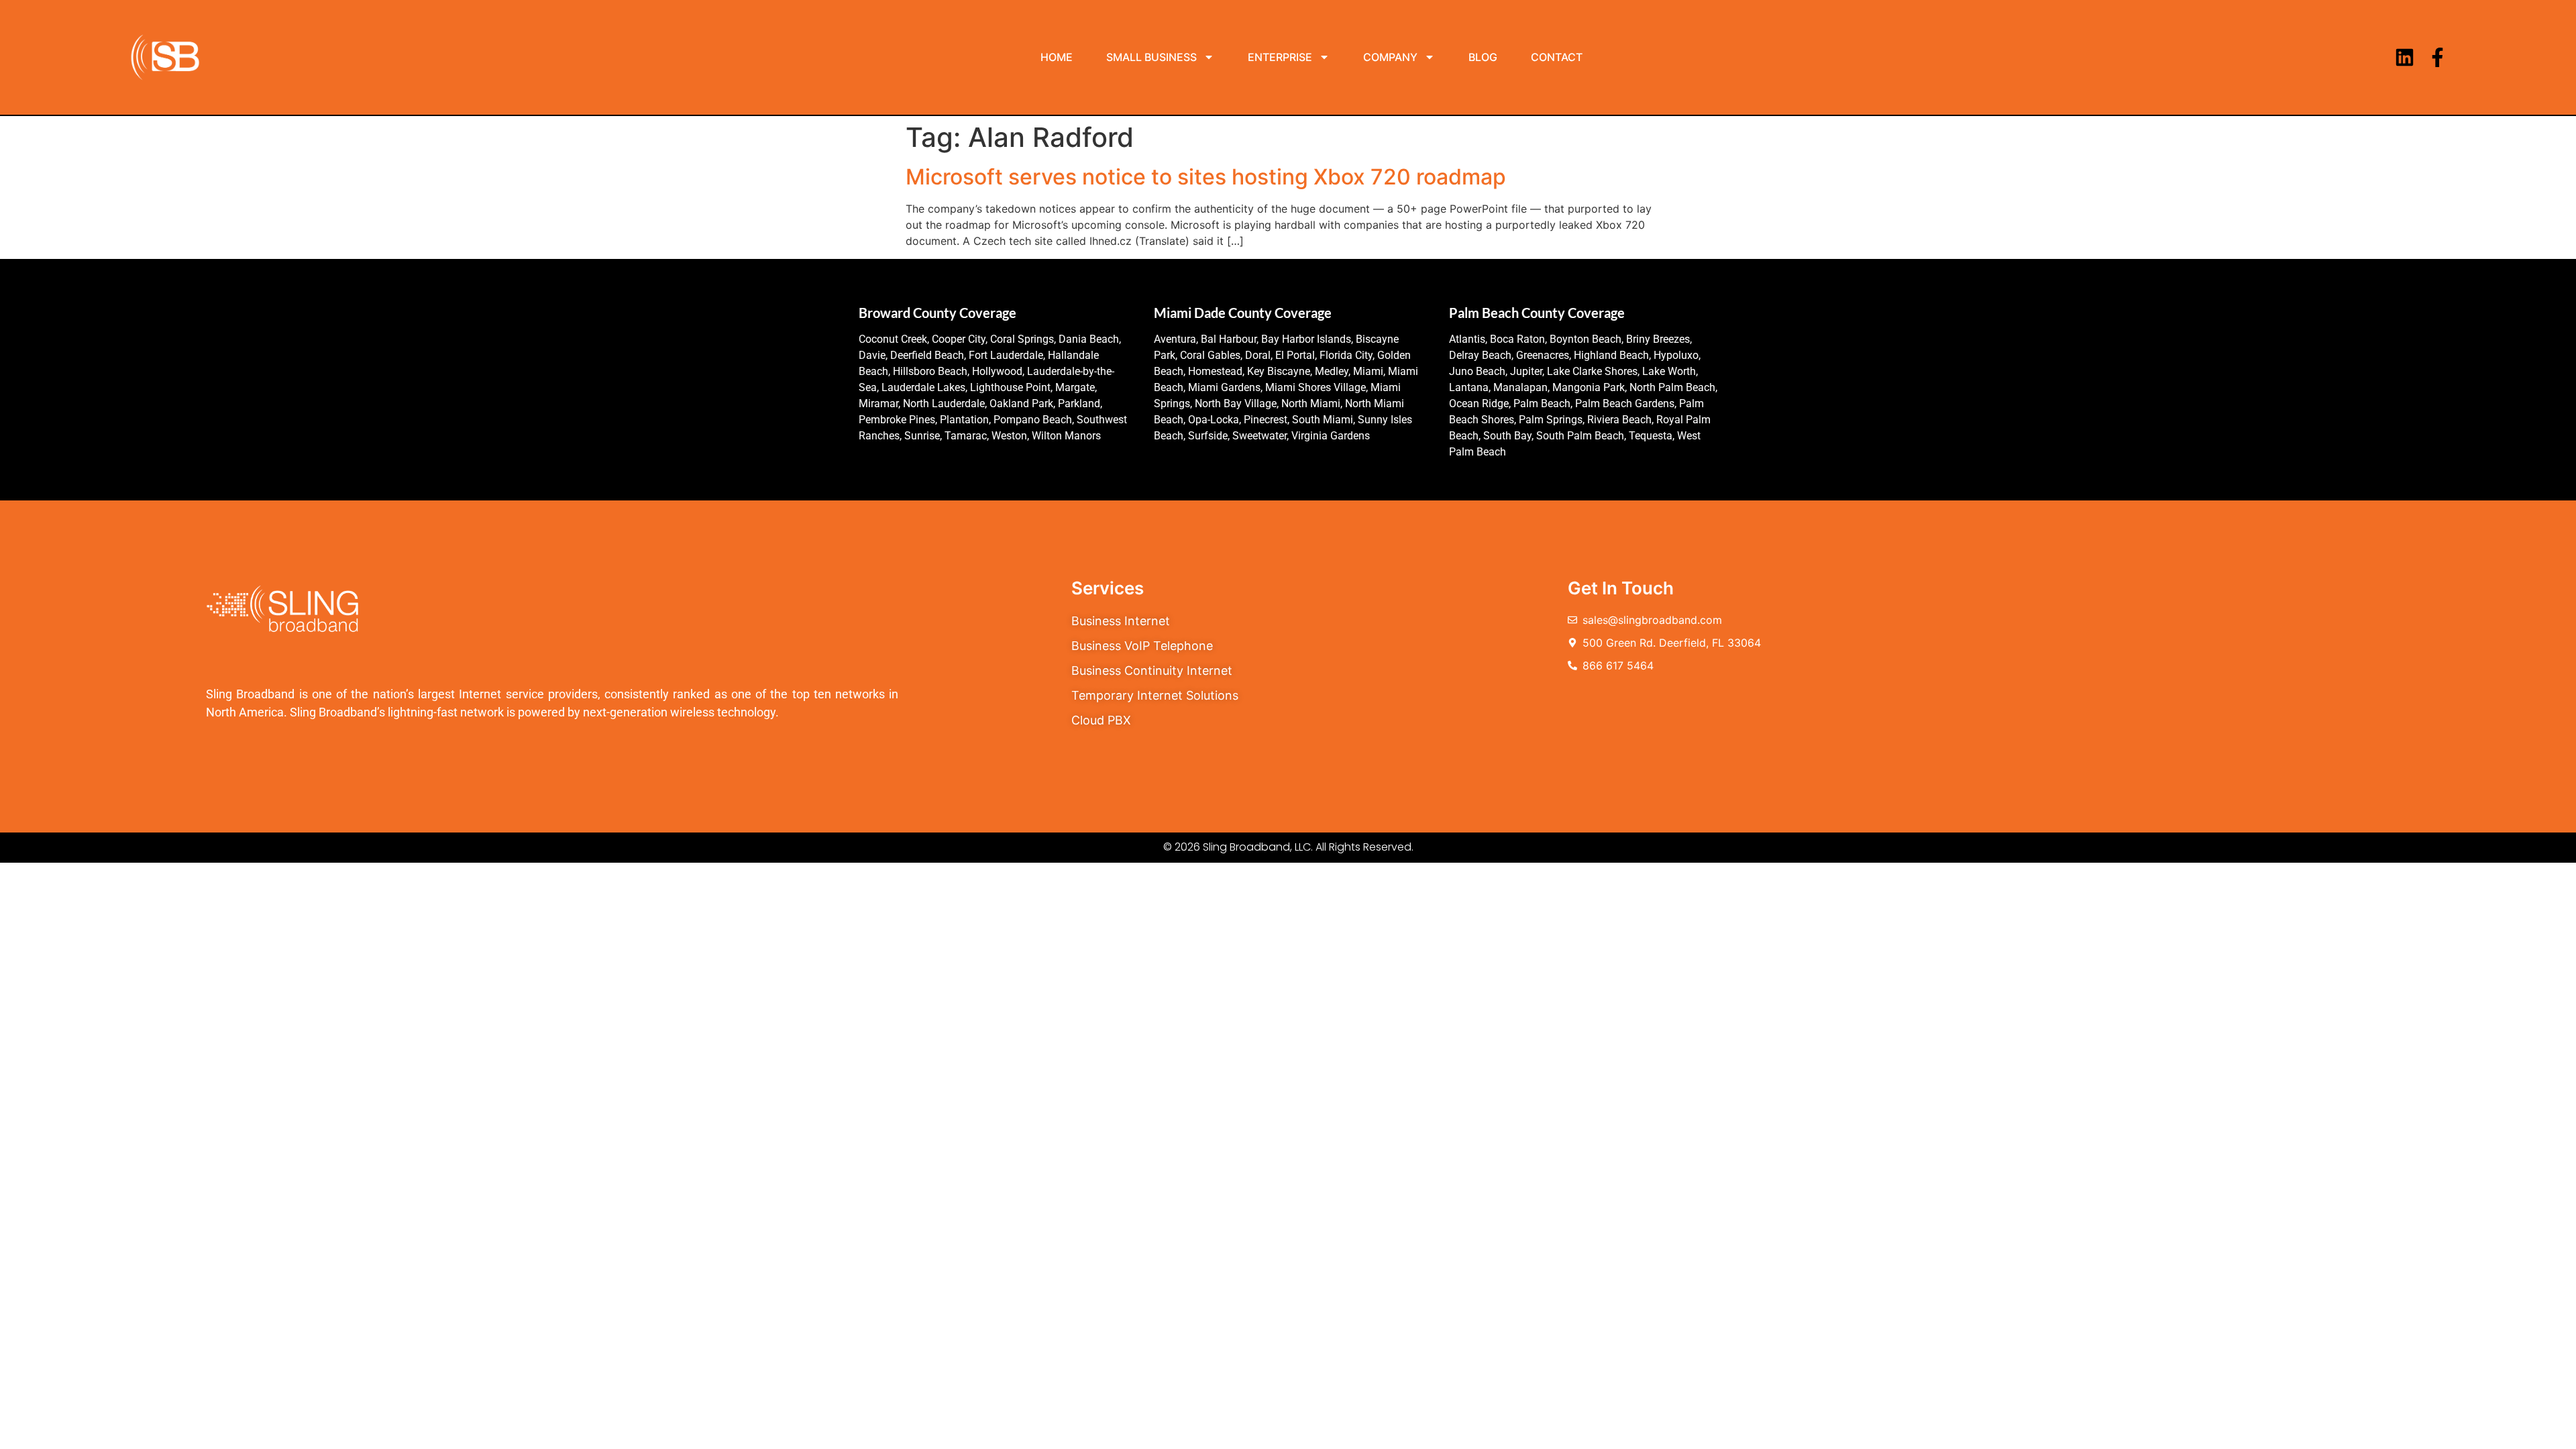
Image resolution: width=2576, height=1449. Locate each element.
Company (1390, 57)
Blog (1483, 57)
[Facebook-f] (2437, 57)
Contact (1557, 57)
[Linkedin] (2405, 57)
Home (1057, 57)
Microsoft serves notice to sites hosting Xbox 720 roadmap (1206, 177)
